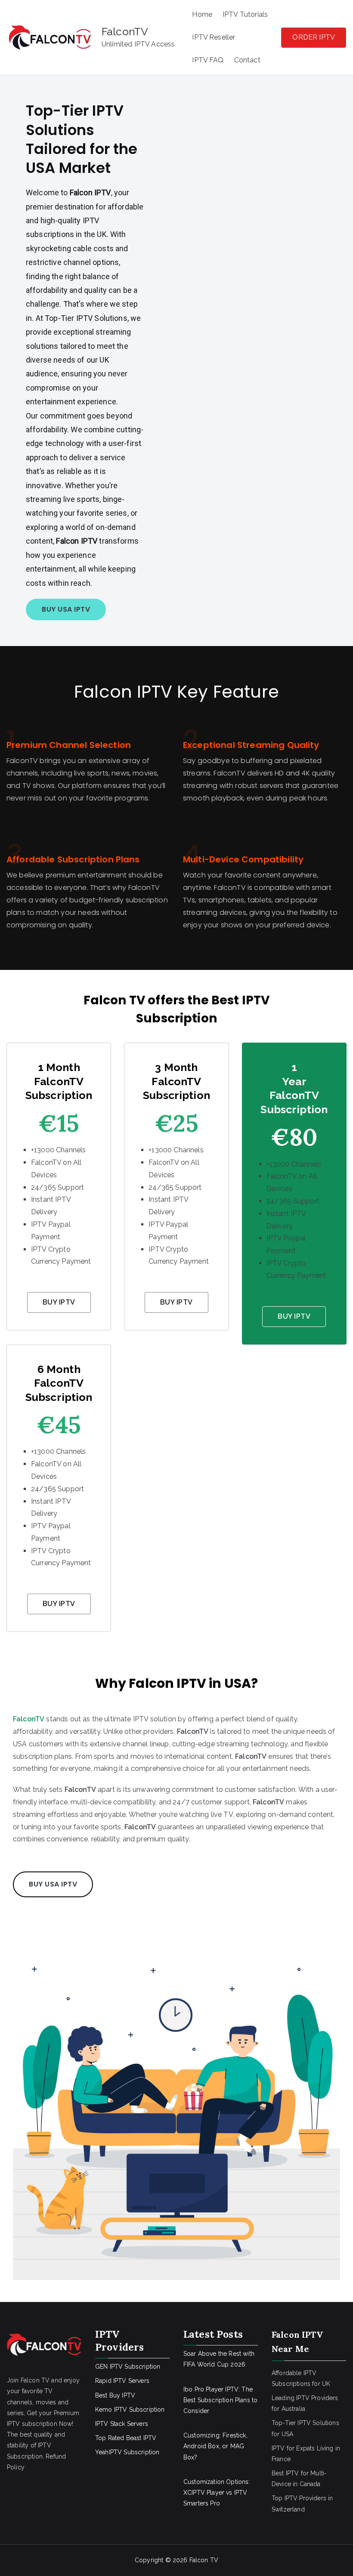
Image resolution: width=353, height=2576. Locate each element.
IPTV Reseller (214, 37)
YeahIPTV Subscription (127, 2452)
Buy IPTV (59, 1302)
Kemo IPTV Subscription (130, 2410)
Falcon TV (204, 2560)
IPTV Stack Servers (122, 2424)
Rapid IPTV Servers (122, 2381)
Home (202, 14)
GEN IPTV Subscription (128, 2367)
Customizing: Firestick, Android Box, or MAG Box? (215, 2446)
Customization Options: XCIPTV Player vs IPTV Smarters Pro (217, 2493)
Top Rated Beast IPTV (126, 2438)
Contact (247, 60)
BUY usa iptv (53, 1884)
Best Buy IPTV (115, 2395)
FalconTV (125, 31)
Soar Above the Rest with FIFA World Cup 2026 (219, 2359)
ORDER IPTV (314, 37)
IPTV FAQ (208, 60)
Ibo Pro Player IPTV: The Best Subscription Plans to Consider (220, 2400)
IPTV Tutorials (245, 14)
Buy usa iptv (66, 609)
